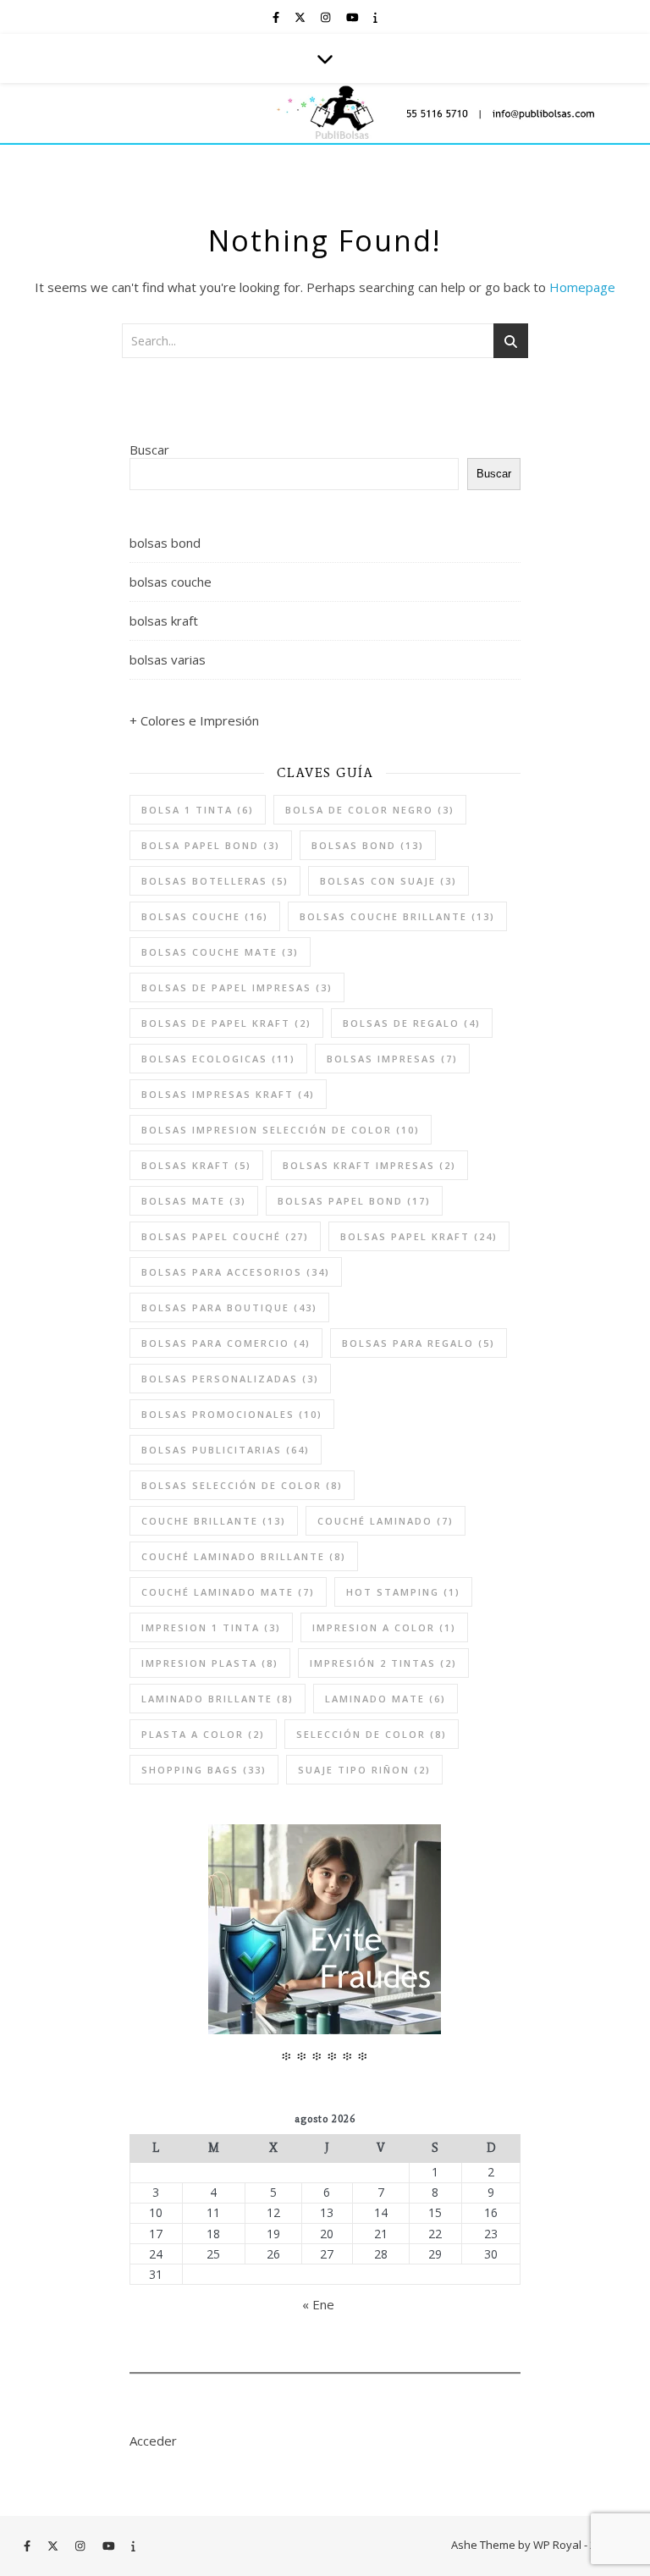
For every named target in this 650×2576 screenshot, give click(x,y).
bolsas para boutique (229, 1307)
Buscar (149, 450)
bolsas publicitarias (226, 1450)
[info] (375, 17)
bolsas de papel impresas (237, 987)
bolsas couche (171, 582)
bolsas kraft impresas (369, 1165)
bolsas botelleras (215, 881)
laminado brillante (218, 1699)
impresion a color (384, 1627)
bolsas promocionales (232, 1414)
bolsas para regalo (419, 1343)
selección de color (372, 1734)
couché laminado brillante (244, 1556)
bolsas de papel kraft (226, 1023)
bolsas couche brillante (397, 916)
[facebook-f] (277, 17)
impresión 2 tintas (383, 1663)
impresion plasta (210, 1663)
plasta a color (203, 1734)
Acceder (153, 2441)
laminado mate (386, 1699)
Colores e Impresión (200, 720)
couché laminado (386, 1521)
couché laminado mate (228, 1592)
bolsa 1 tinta (198, 810)
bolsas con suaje (388, 881)
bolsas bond (165, 543)
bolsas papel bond (354, 1201)
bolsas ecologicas (218, 1059)
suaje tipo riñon (364, 1770)
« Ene (318, 2304)
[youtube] (354, 17)
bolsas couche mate (220, 952)
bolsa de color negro (370, 810)
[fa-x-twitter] (301, 17)
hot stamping (403, 1592)
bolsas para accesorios (236, 1272)
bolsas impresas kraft (228, 1094)
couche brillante (214, 1521)
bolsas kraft (164, 621)
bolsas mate (194, 1201)
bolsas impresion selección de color (281, 1130)
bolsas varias (168, 659)
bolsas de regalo (412, 1023)
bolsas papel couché (225, 1236)
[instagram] (327, 17)
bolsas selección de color (242, 1485)
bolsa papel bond (211, 845)
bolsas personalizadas (230, 1379)
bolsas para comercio (226, 1343)
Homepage (582, 287)
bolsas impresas (392, 1059)
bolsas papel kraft (419, 1236)
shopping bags (204, 1770)
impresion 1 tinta (211, 1627)
